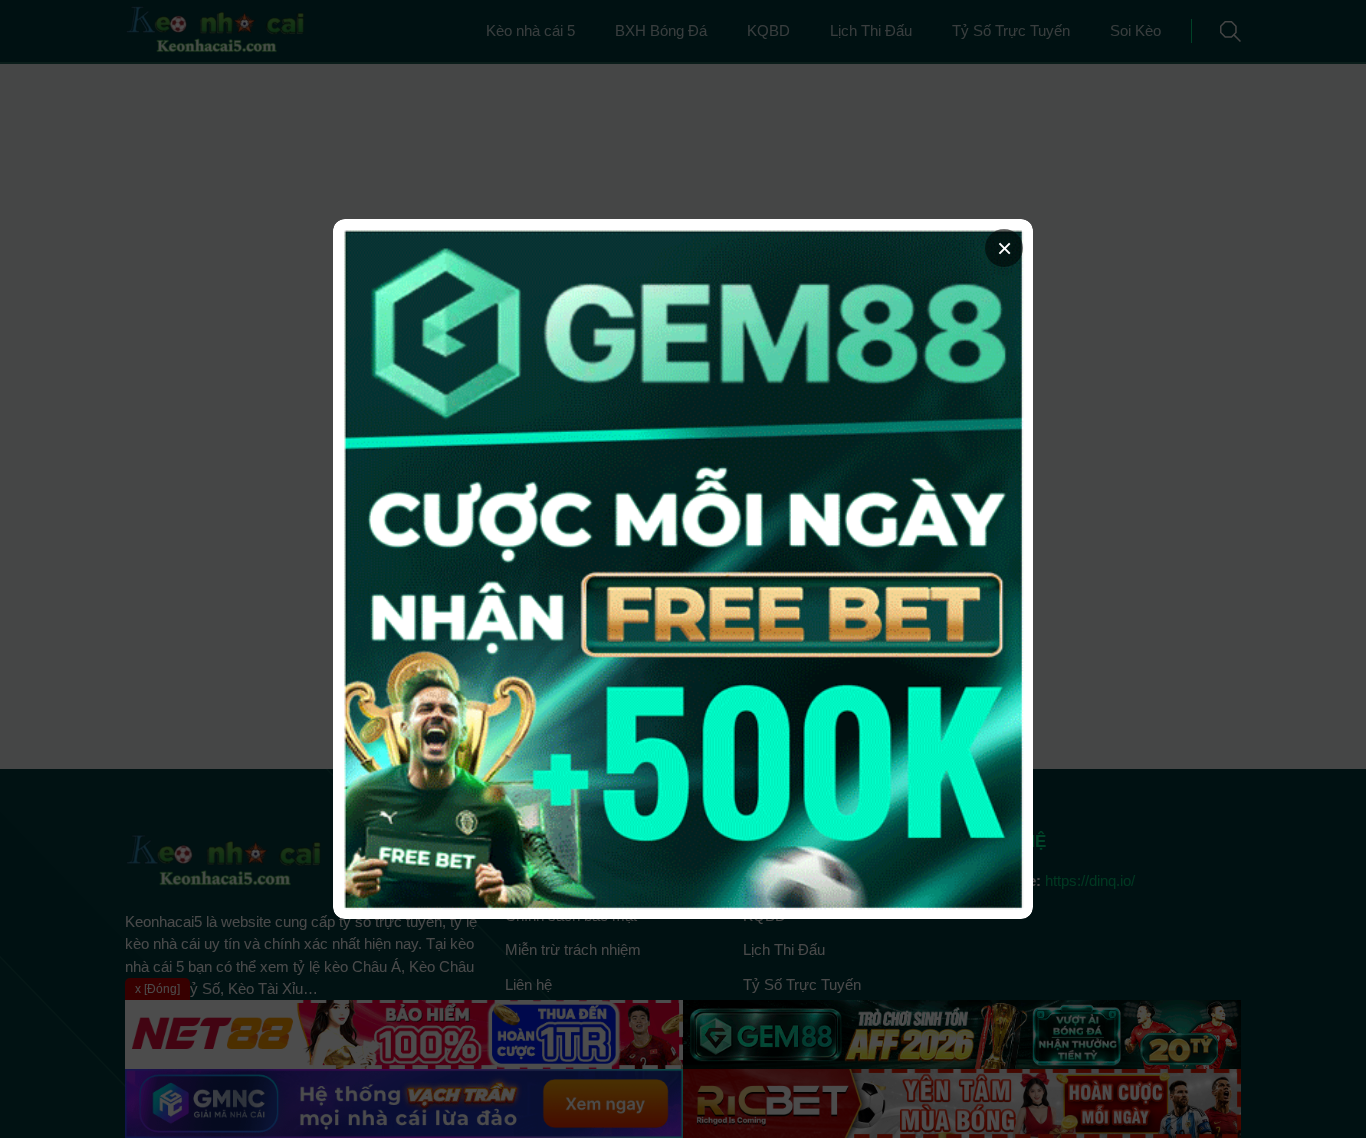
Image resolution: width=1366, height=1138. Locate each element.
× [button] (1004, 248)
